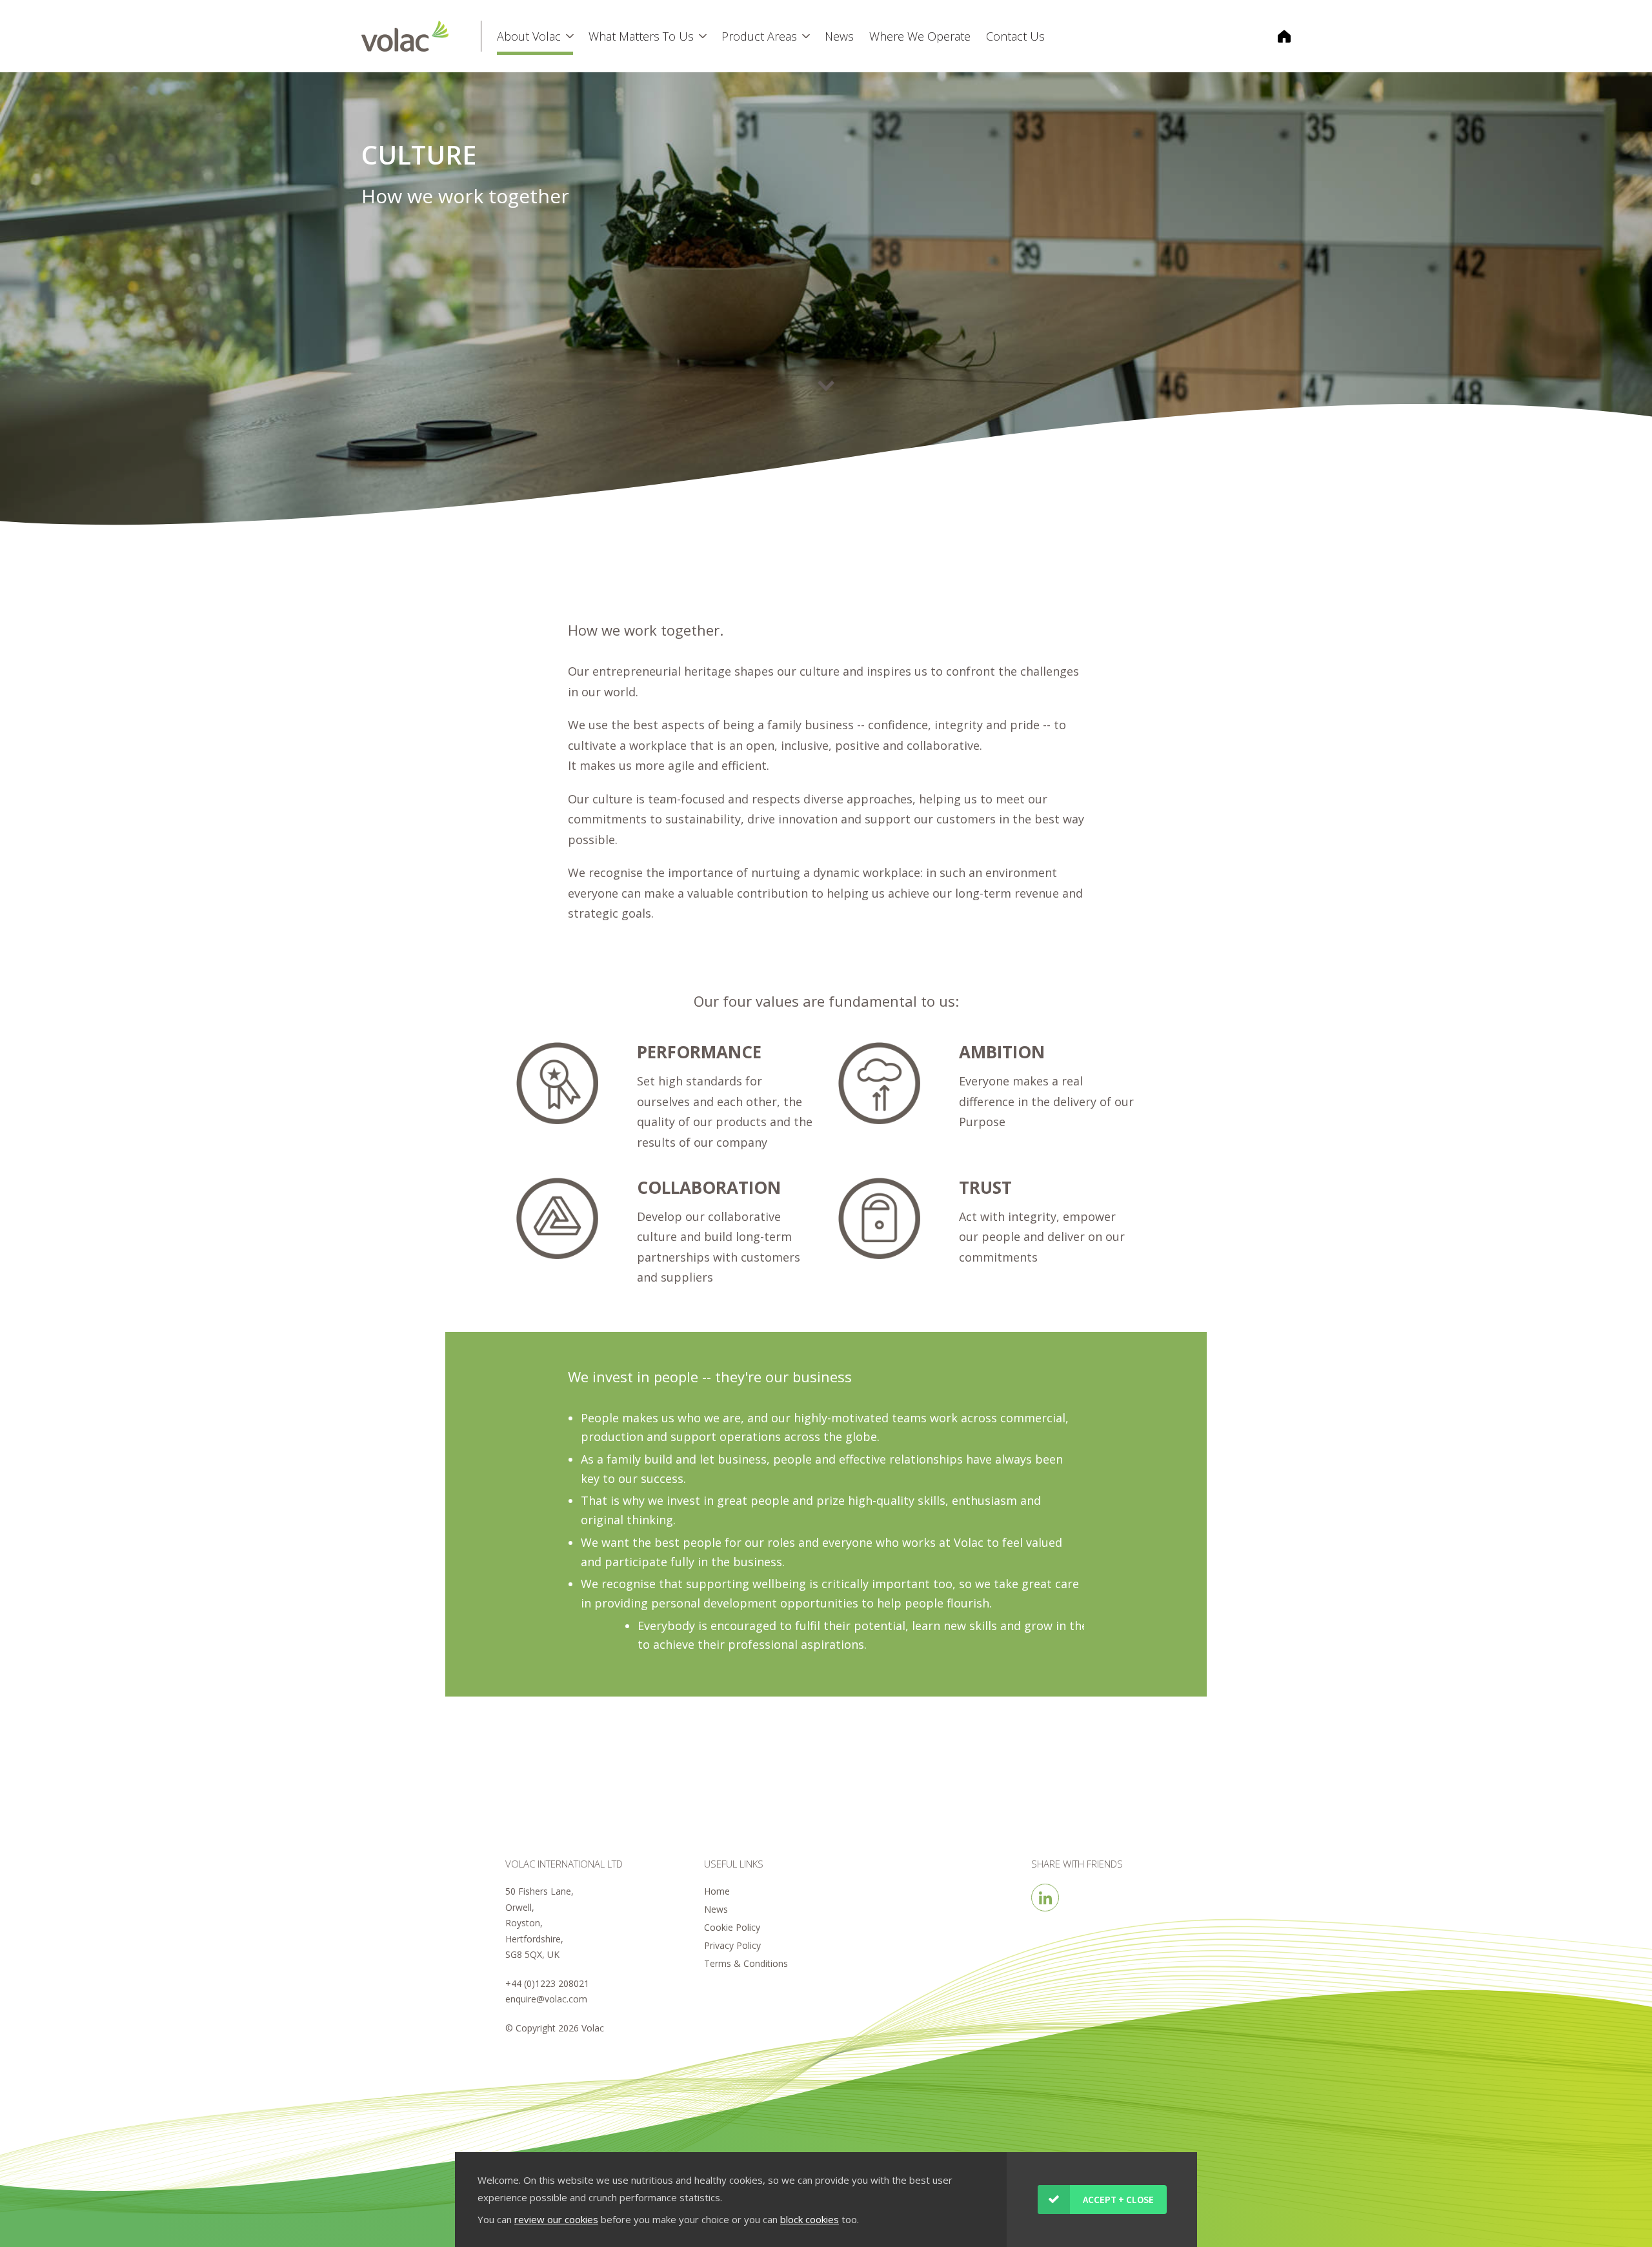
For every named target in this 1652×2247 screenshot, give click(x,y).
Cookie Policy (732, 1927)
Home (717, 1891)
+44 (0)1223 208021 (547, 1983)
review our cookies (556, 2219)
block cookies (810, 2219)
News (716, 1909)
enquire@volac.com (546, 1999)
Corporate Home (1276, 36)
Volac (421, 36)
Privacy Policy (732, 1945)
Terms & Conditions (746, 1963)
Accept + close (1118, 2200)
